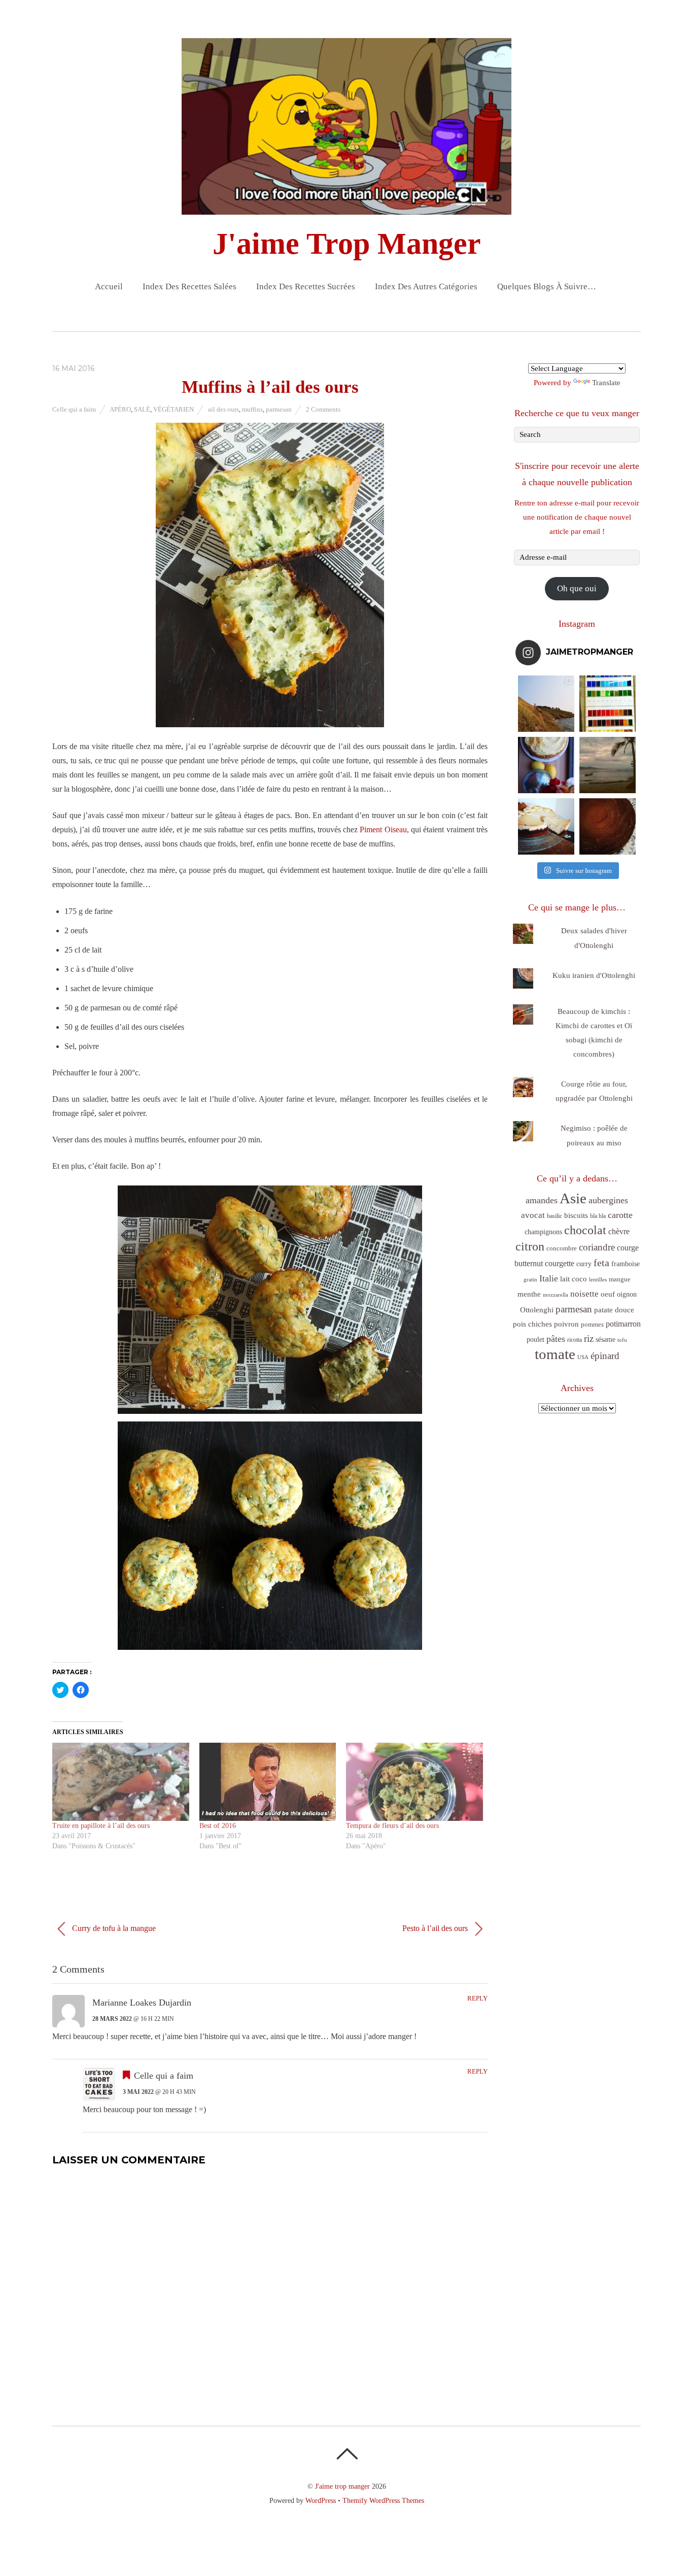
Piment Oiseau (383, 829)
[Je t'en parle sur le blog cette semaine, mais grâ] (546, 704)
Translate (606, 383)
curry (584, 1264)
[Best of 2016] (268, 1782)
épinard (605, 1356)
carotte (620, 1215)
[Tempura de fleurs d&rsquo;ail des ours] (414, 1782)
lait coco (574, 1279)
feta (601, 1263)
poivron (566, 1324)
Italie (549, 1278)
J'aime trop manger (342, 2486)
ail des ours (223, 409)
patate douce (614, 1310)
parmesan (279, 409)
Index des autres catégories (426, 286)
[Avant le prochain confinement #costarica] (608, 765)
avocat (533, 1215)
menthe (529, 1294)
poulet (535, 1340)
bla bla (598, 1216)
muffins (252, 409)
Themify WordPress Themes (383, 2500)
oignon (627, 1294)
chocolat (585, 1230)
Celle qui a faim (74, 409)
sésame (605, 1339)
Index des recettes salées (189, 286)
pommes (592, 1324)
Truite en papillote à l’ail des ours (101, 1826)
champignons (543, 1232)
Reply (477, 1998)
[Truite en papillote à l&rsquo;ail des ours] (121, 1782)
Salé (142, 409)
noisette (584, 1294)
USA (583, 1357)
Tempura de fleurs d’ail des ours (392, 1826)
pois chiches (532, 1324)
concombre (562, 1248)
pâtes (556, 1339)
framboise (626, 1264)
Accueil (109, 286)
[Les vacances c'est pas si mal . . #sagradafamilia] (608, 704)
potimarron (623, 1324)
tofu (622, 1340)
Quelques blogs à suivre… (547, 286)
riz (589, 1338)
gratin (530, 1279)
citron (530, 1246)
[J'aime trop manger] (346, 206)
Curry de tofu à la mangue (113, 1928)
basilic (555, 1216)
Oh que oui (577, 588)
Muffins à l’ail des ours (270, 387)
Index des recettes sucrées (306, 286)
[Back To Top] (347, 2454)
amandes (542, 1200)
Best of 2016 (218, 1826)
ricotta (575, 1340)
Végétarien (174, 409)
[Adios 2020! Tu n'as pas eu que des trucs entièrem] (546, 826)
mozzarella (556, 1295)
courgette (560, 1263)
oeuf (608, 1294)
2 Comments (323, 409)
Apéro (120, 409)
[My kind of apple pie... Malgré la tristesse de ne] (608, 826)
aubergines (608, 1200)
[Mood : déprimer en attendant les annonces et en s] (546, 765)
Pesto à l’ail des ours (436, 1928)
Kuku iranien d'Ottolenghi (594, 975)
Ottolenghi (537, 1310)
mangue (620, 1279)
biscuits (576, 1215)
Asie (573, 1198)
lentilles (598, 1280)
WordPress (321, 2500)
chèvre (619, 1231)
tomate (555, 1354)
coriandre (597, 1247)
